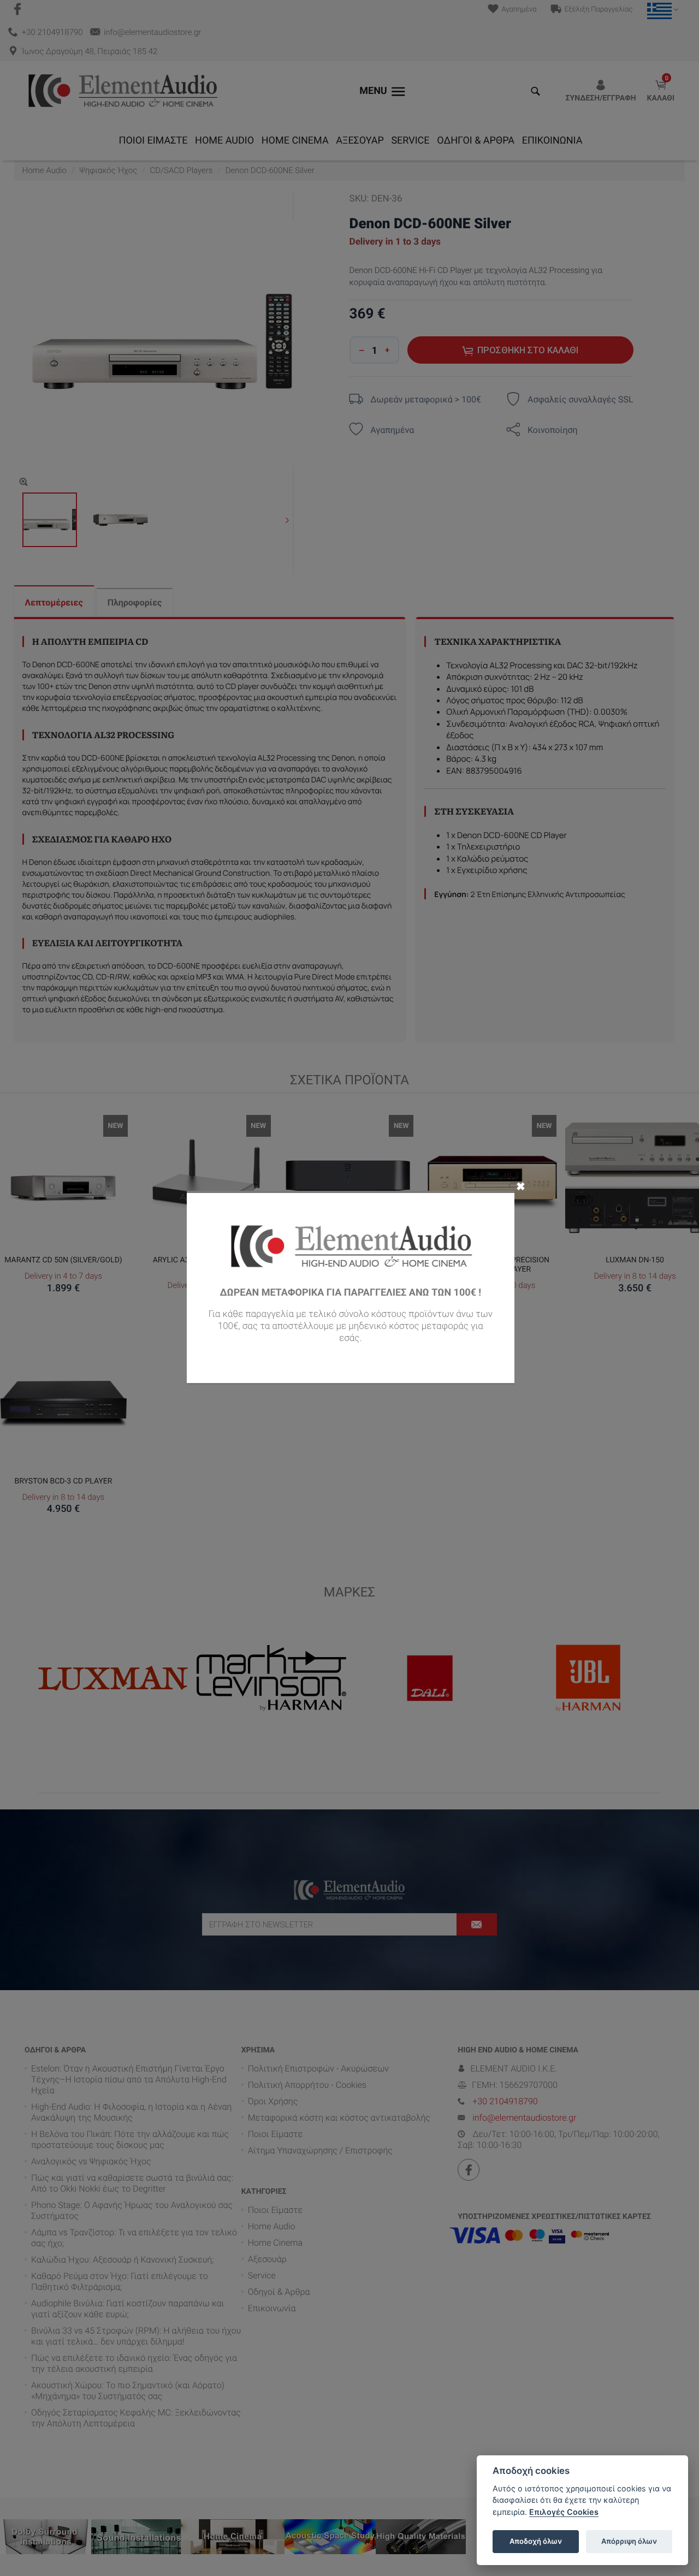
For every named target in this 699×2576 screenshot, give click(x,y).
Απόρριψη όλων (629, 2541)
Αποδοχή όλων (536, 2541)
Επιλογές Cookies (564, 2512)
